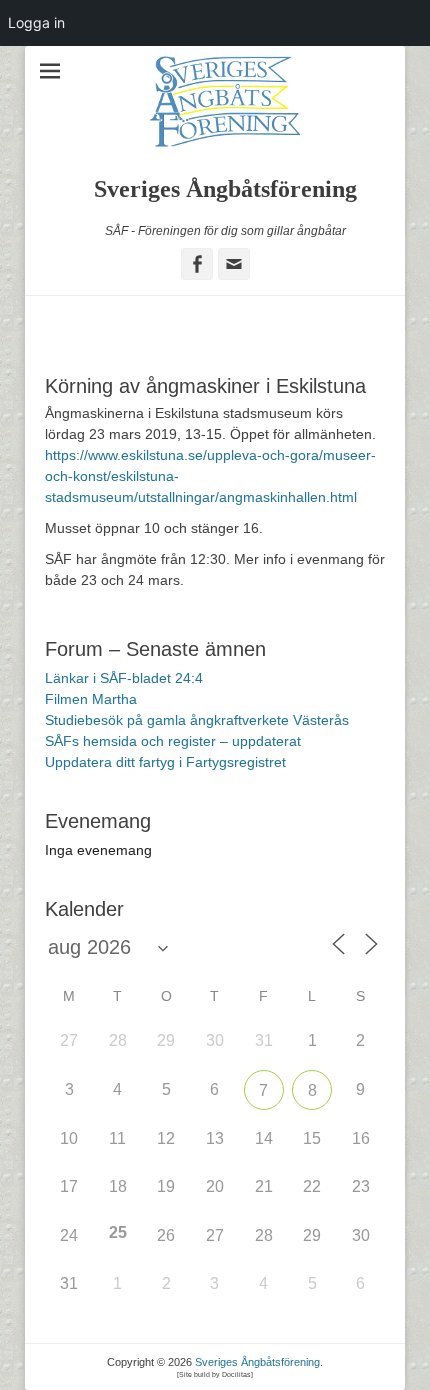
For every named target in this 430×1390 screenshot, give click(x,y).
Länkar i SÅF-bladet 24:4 (124, 678)
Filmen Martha (91, 699)
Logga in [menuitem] (36, 22)
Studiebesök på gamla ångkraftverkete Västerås (197, 720)
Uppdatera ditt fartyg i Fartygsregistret (165, 762)
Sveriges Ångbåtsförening (225, 189)
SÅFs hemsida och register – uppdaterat (173, 741)
